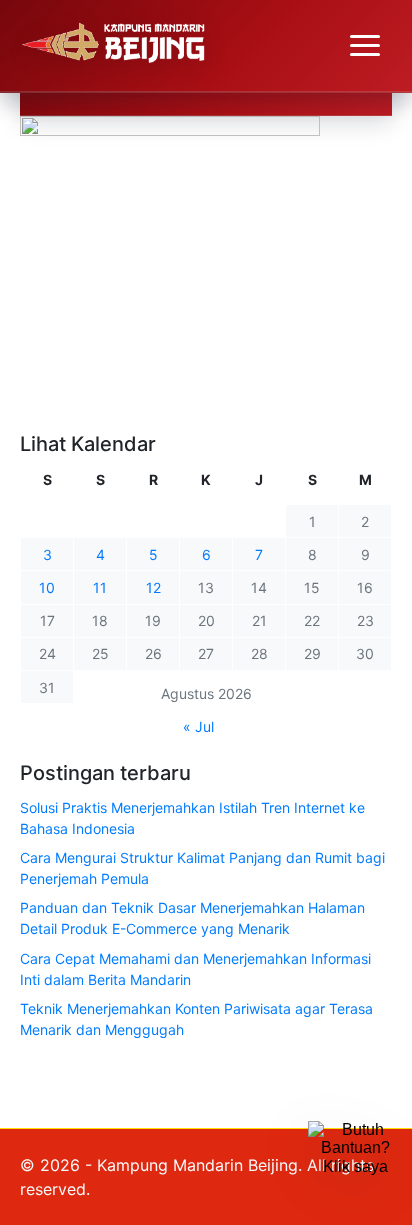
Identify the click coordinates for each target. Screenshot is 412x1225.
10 (47, 587)
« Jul (198, 726)
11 (100, 587)
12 (153, 587)
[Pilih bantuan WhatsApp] (355, 1168)
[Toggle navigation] (365, 46)
